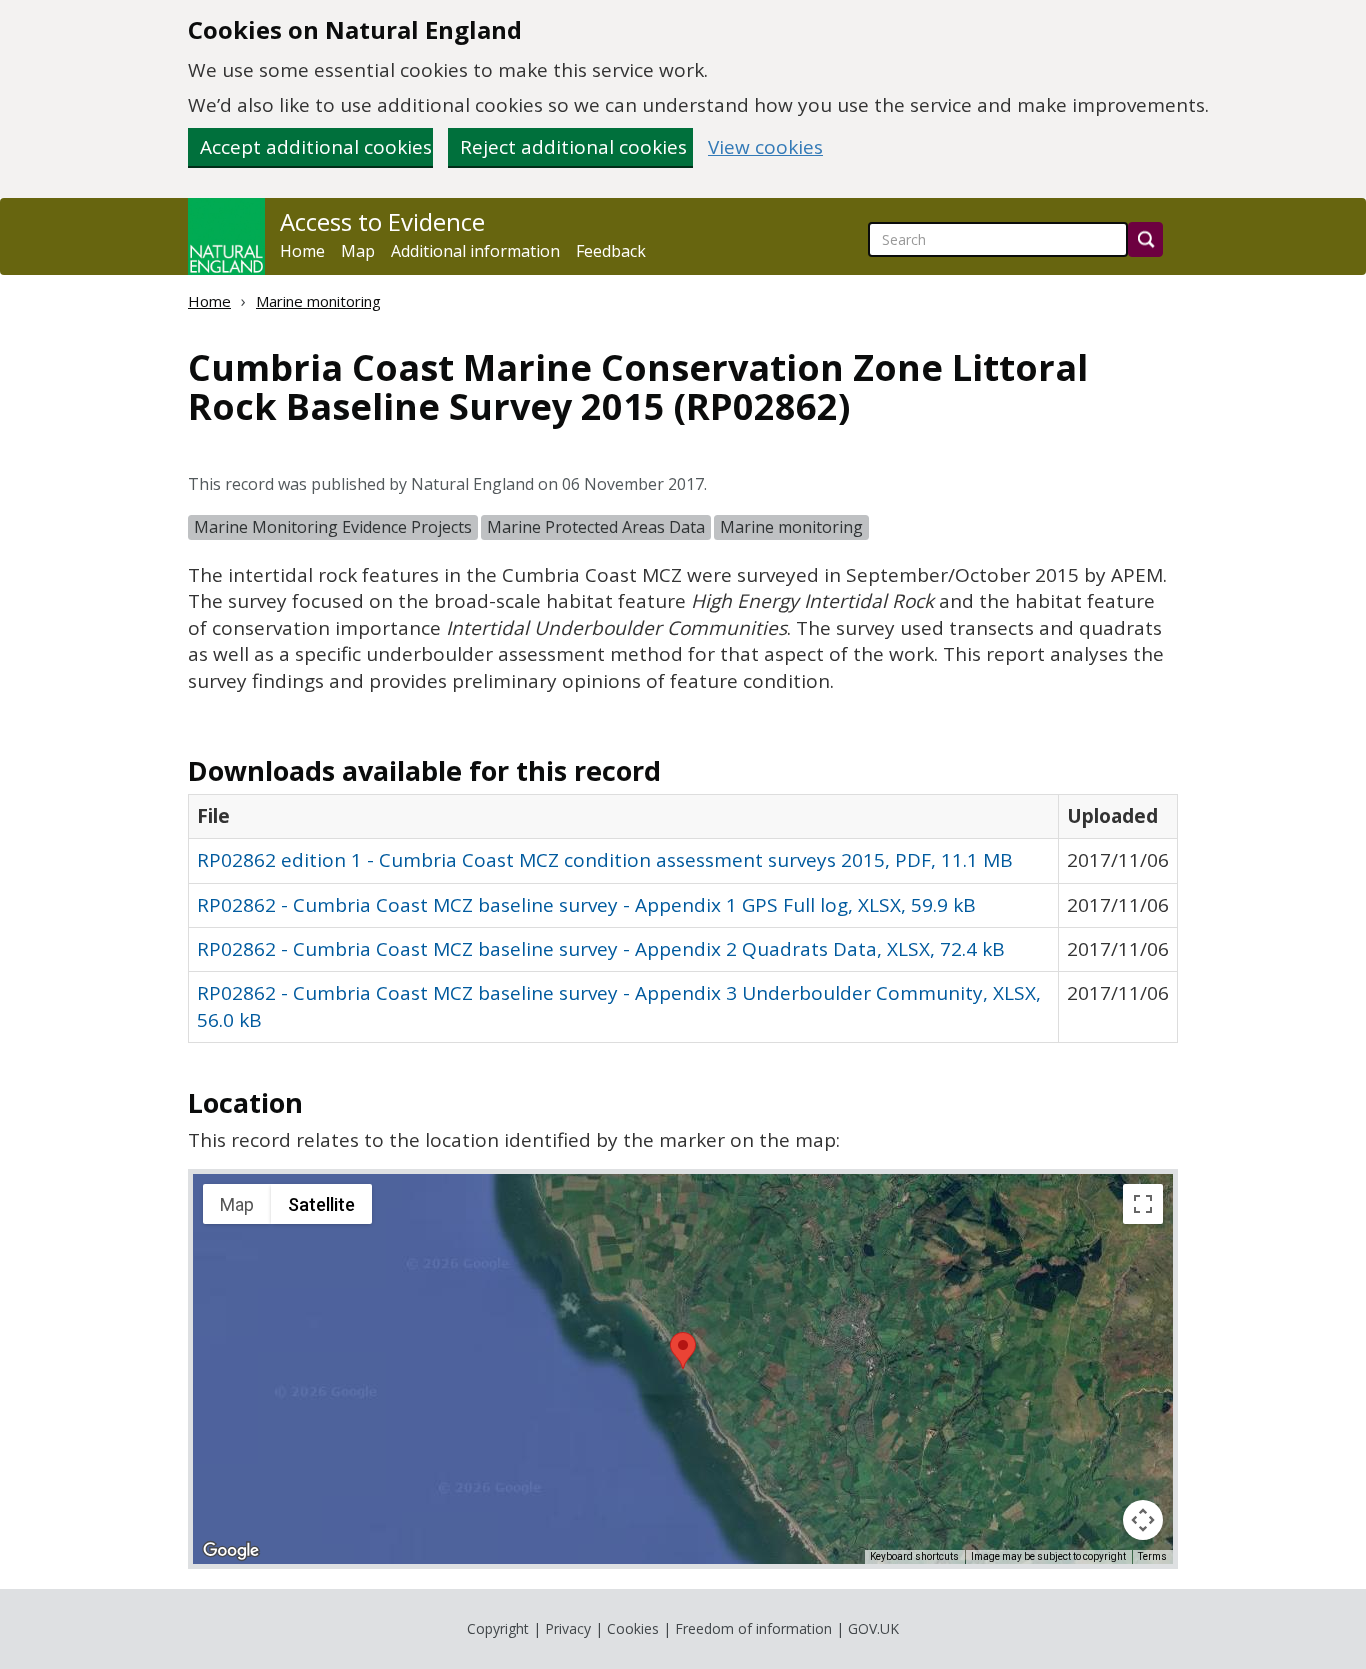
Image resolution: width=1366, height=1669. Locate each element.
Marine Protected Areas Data (596, 527)
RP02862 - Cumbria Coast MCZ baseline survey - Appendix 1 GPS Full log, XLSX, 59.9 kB (586, 905)
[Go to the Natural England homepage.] (226, 236)
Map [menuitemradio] (237, 1204)
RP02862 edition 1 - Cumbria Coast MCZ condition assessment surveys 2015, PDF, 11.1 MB (605, 860)
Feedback (611, 251)
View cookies (765, 147)
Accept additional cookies (316, 147)
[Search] (1145, 239)
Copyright (498, 1628)
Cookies (633, 1628)
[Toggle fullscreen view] (1143, 1204)
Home (302, 251)
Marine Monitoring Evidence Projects (333, 527)
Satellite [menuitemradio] (321, 1204)
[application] (683, 1369)
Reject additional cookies (573, 147)
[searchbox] (998, 239)
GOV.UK (873, 1628)
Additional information (475, 251)
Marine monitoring (318, 301)
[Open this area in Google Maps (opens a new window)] (231, 1551)
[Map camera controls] (1143, 1520)
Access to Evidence (382, 222)
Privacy (568, 1628)
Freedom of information (753, 1628)
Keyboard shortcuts (914, 1556)
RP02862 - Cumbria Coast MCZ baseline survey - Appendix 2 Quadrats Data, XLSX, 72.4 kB (601, 949)
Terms (1152, 1556)
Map (358, 251)
